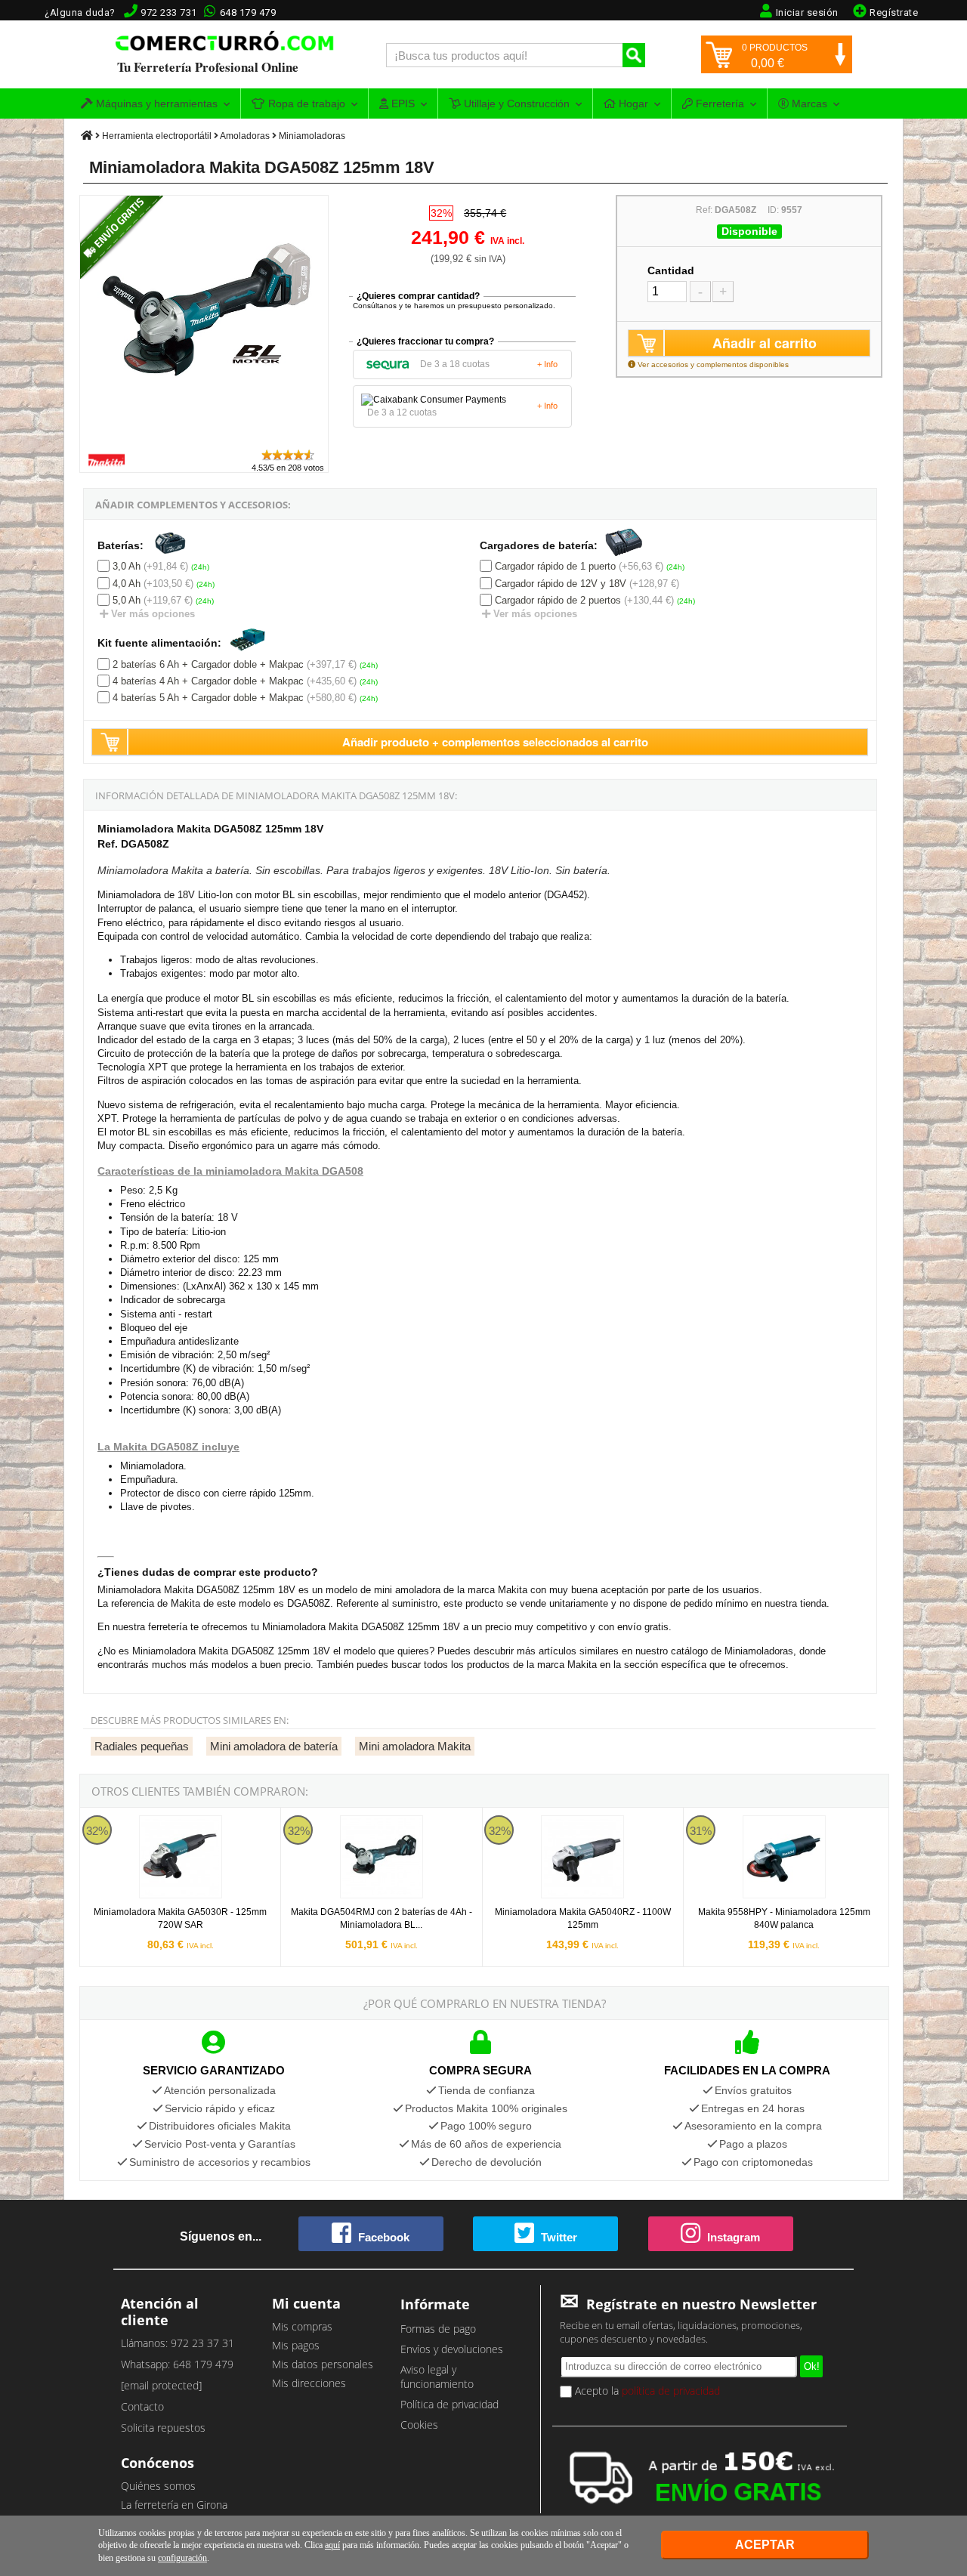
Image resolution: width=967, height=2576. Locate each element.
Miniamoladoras (312, 136)
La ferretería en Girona (174, 2505)
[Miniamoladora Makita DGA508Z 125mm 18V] (205, 441)
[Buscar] (634, 55)
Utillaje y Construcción (515, 103)
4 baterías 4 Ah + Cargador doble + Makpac (208, 681)
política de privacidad (671, 2391)
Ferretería (718, 103)
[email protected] (161, 2385)
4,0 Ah (127, 584)
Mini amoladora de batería (274, 1746)
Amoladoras (245, 136)
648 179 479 (248, 12)
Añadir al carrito (765, 343)
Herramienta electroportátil (157, 136)
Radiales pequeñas (142, 1746)
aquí (332, 2545)
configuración (182, 2558)
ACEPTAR (765, 2545)
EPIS (402, 103)
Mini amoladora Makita (415, 1746)
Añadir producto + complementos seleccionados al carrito (495, 742)
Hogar (632, 103)
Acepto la (646, 2391)
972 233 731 (169, 12)
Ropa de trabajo (305, 103)
